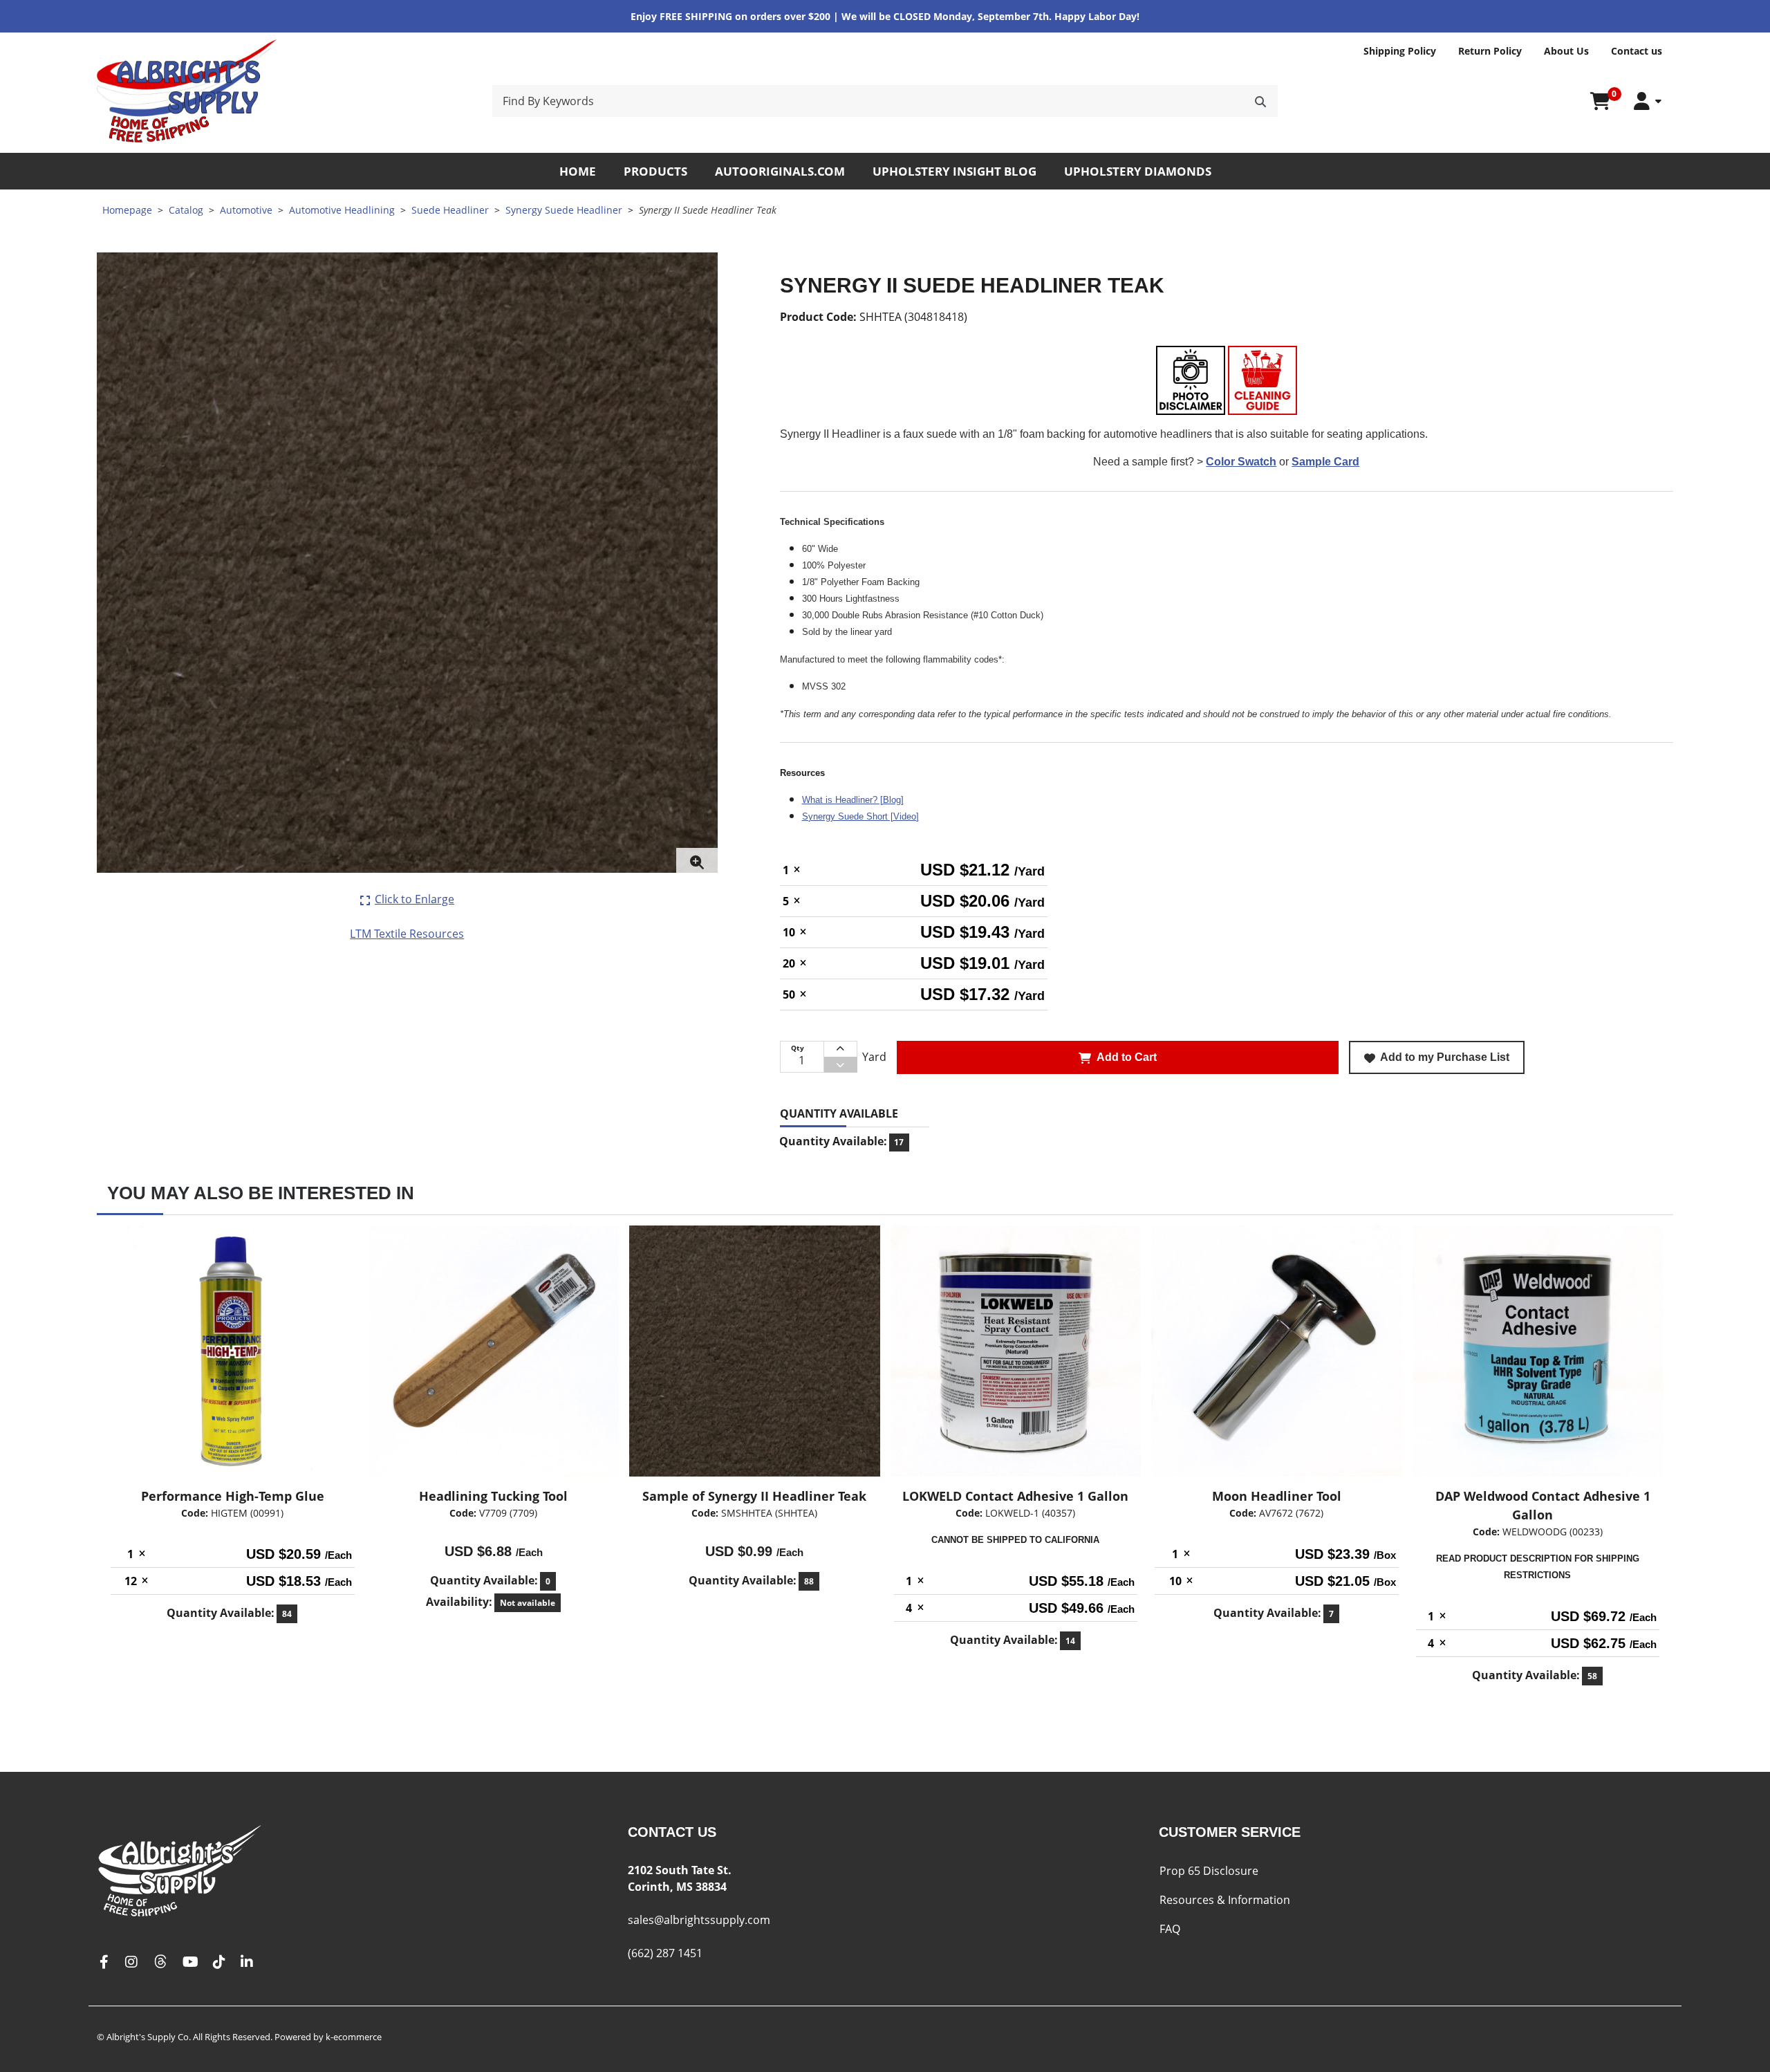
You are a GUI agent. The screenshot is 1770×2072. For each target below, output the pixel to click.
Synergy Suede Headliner (564, 210)
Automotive (246, 210)
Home (578, 171)
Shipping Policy (1400, 51)
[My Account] (1648, 101)
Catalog (186, 210)
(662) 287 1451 (665, 1953)
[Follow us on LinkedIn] (247, 1962)
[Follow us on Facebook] (104, 1962)
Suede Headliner (450, 210)
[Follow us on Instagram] (131, 1962)
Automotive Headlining (342, 210)
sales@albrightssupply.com (699, 1920)
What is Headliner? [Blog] (853, 800)
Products (655, 171)
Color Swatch (1241, 462)
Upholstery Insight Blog (954, 171)
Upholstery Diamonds (1138, 171)
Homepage (127, 210)
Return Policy (1490, 51)
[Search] (1260, 101)
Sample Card (1325, 462)
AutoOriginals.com (780, 171)
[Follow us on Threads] (160, 1962)
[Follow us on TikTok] (219, 1962)
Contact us (1637, 51)
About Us (1566, 51)
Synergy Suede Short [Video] (860, 816)
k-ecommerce (354, 2037)
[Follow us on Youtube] (190, 1962)
